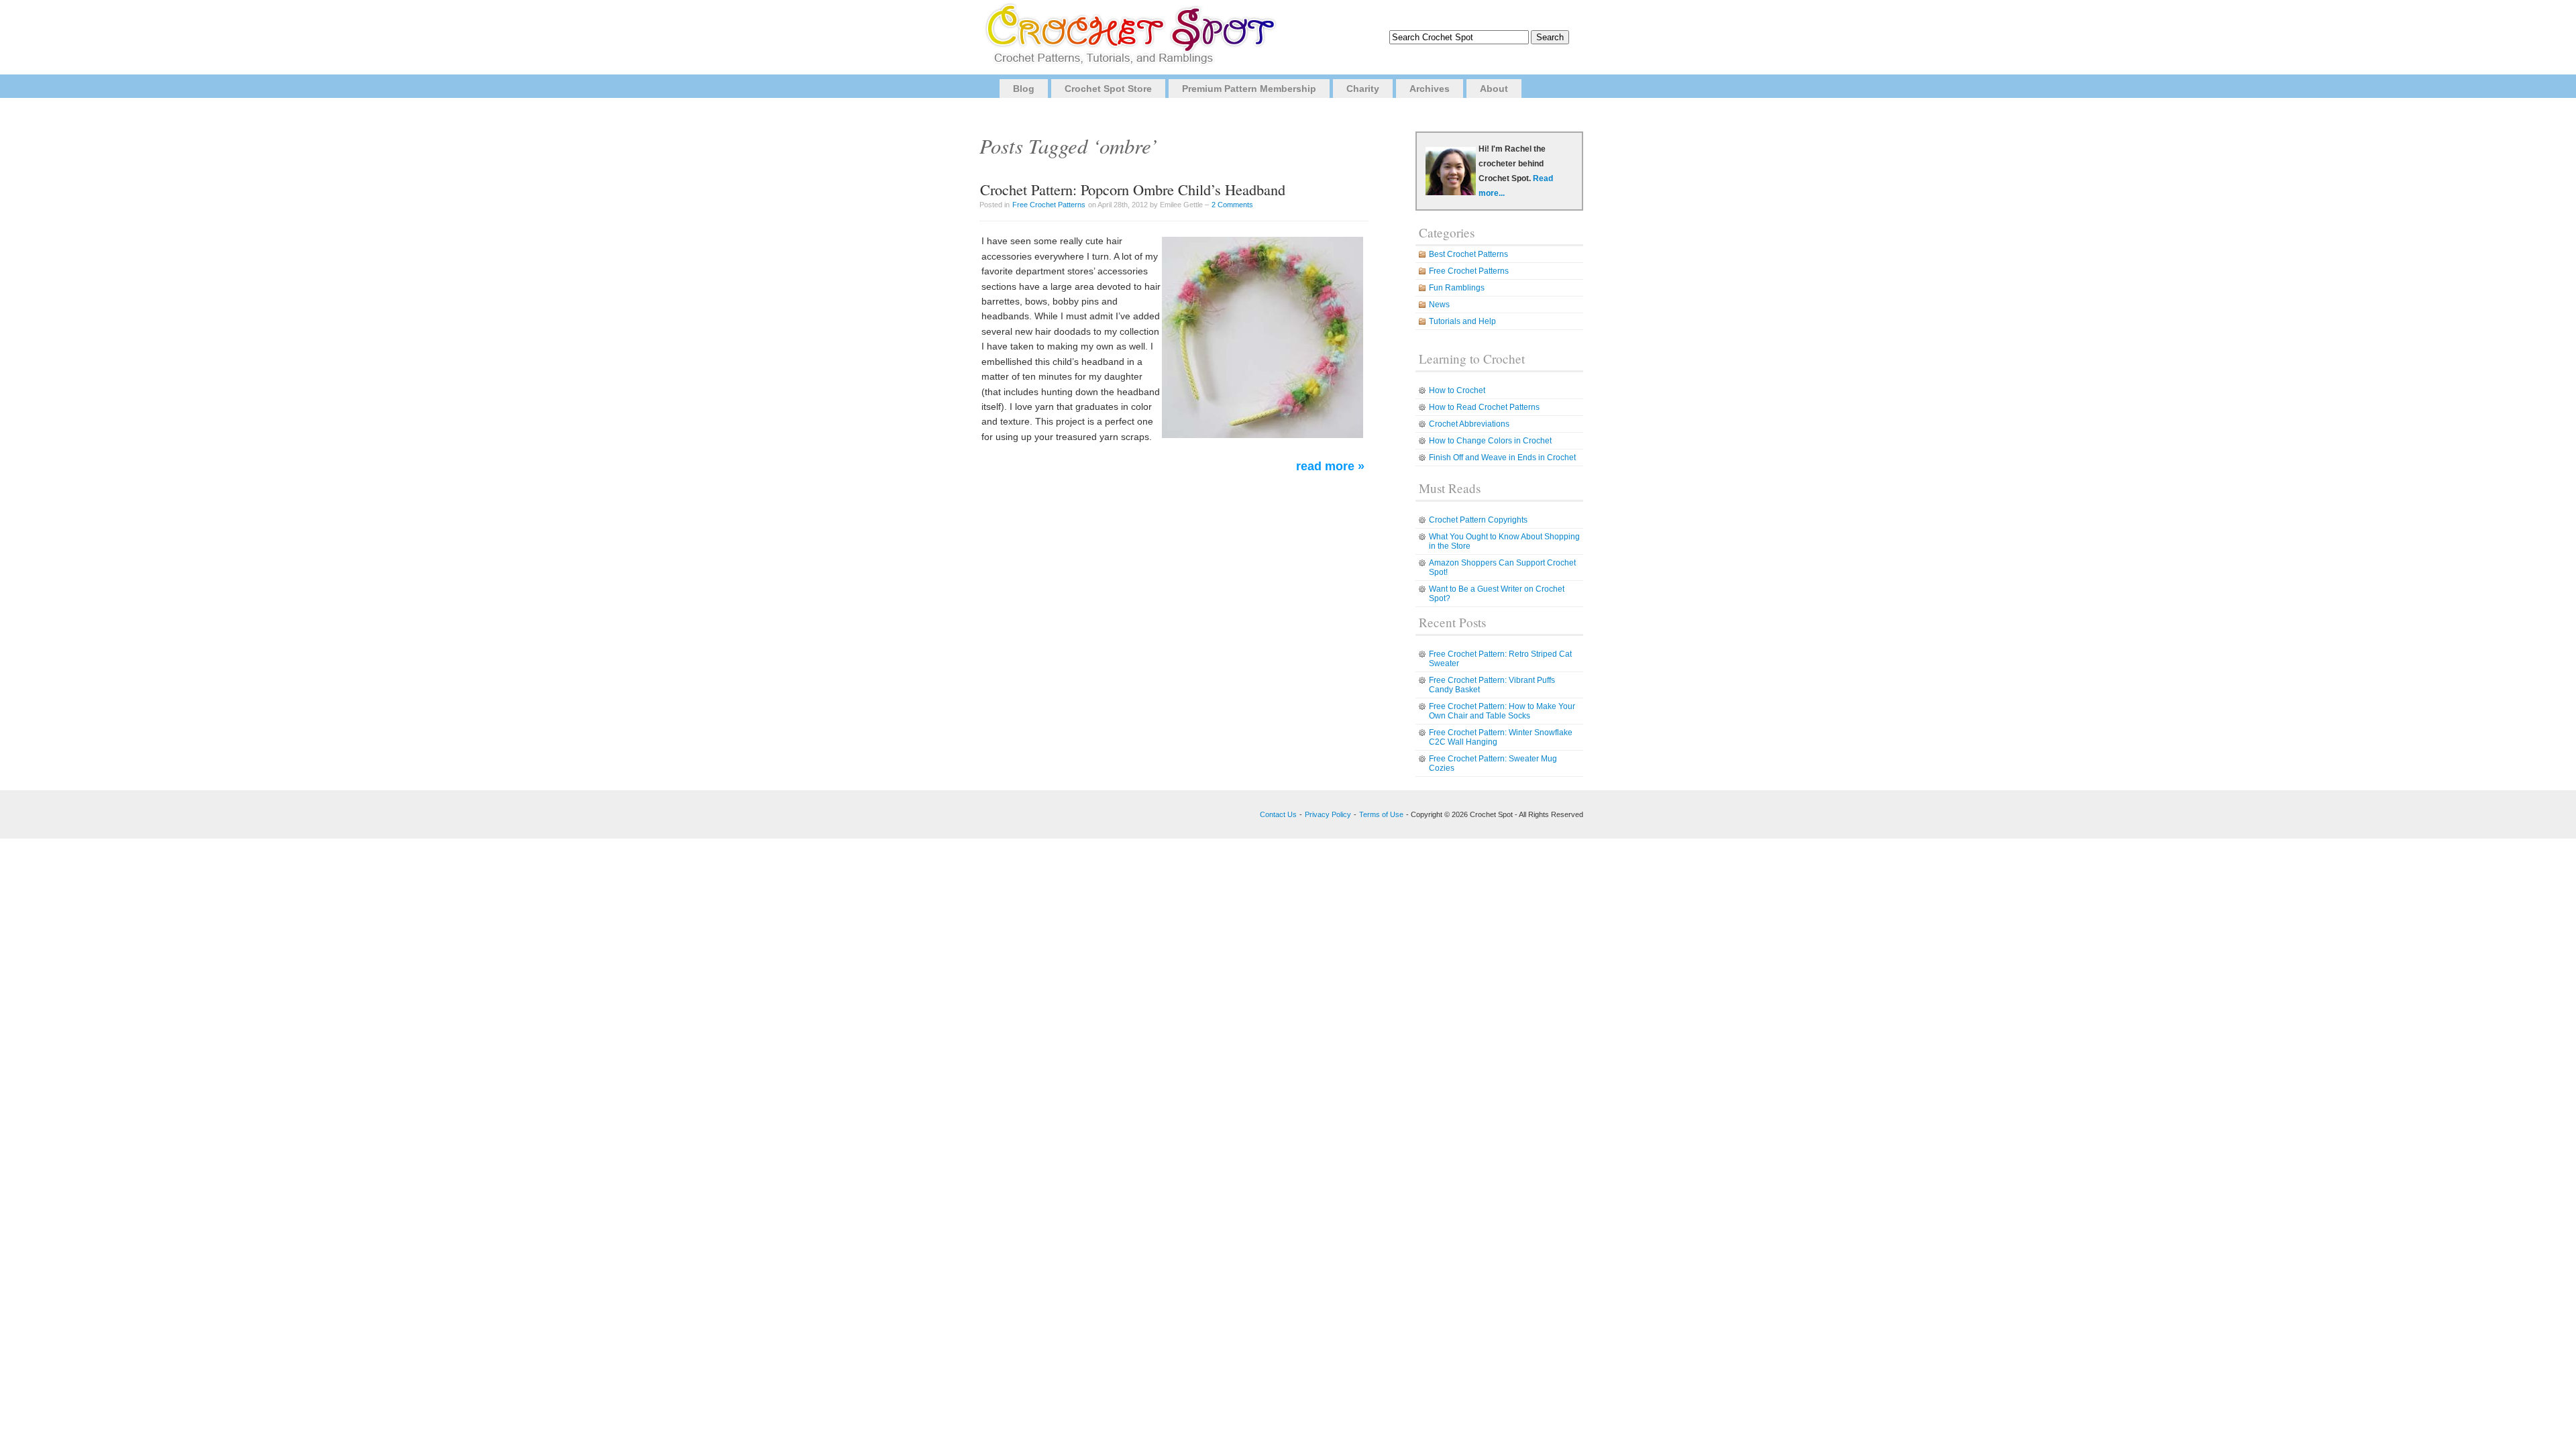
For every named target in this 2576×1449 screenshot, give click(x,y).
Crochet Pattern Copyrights (1478, 520)
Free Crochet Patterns (1049, 205)
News (1439, 305)
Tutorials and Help (1462, 321)
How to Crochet (1457, 390)
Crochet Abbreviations (1469, 424)
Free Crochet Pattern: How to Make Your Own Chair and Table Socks (1502, 711)
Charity (1363, 89)
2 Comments (1232, 205)
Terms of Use (1381, 814)
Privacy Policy (1328, 814)
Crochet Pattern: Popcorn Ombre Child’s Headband (1133, 189)
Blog (1024, 89)
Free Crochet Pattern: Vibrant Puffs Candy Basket (1492, 685)
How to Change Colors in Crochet (1490, 441)
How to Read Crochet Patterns (1484, 407)
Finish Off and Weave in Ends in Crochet (1502, 458)
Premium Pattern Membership (1249, 89)
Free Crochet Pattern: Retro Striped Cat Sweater (1500, 659)
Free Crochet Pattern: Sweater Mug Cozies (1493, 763)
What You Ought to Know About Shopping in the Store (1504, 541)
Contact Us (1278, 814)
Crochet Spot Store (1108, 89)
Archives (1430, 89)
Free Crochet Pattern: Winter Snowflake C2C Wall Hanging (1501, 737)
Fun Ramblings (1457, 288)
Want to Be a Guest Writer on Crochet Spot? (1497, 594)
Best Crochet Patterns (1468, 254)
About (1494, 89)
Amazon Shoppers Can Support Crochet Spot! (1502, 568)
